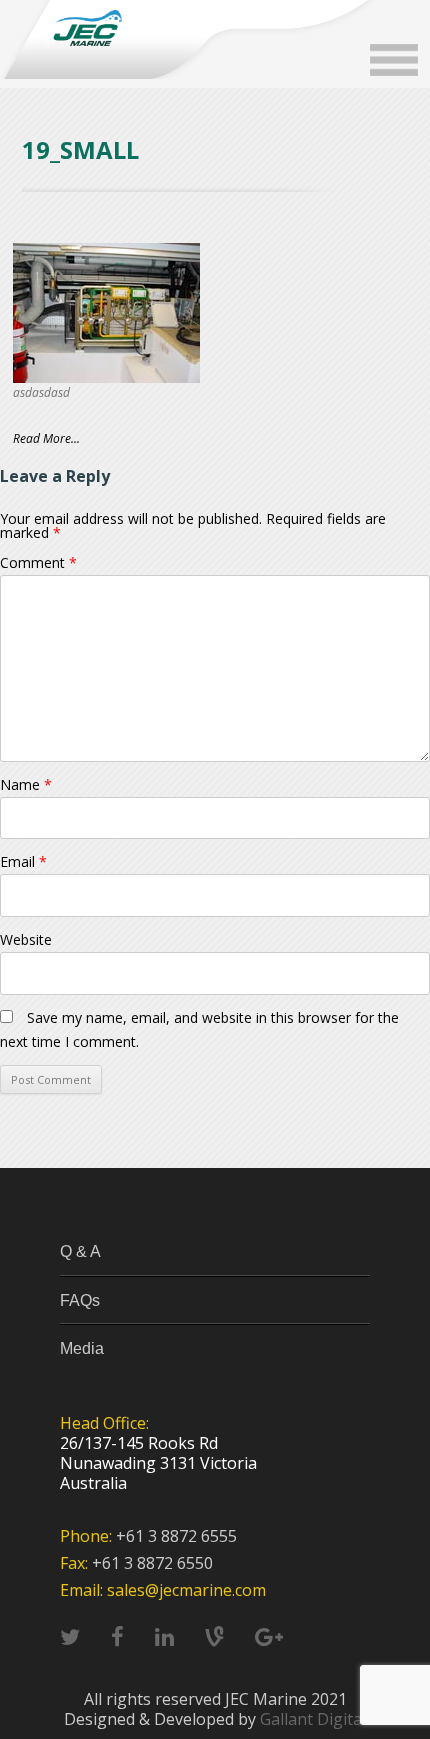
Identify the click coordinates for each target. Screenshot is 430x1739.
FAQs (80, 1300)
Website (26, 939)
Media (82, 1348)
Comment (38, 562)
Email (23, 861)
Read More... (46, 438)
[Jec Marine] (87, 28)
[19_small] (106, 313)
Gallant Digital (313, 1719)
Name (26, 784)
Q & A (80, 1251)
